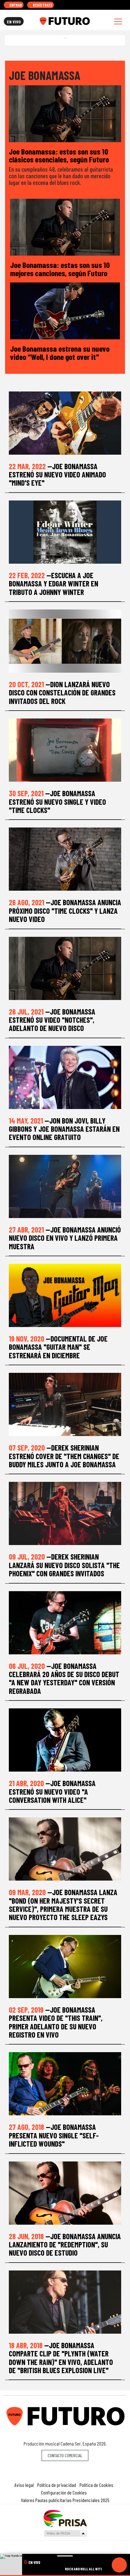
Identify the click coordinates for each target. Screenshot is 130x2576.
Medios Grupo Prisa (65, 2533)
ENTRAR (15, 5)
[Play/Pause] (119, 2565)
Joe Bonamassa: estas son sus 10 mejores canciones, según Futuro (60, 269)
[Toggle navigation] (118, 21)
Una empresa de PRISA (65, 2518)
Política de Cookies (96, 2485)
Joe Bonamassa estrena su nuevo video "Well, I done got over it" (60, 352)
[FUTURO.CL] (65, 21)
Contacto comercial (65, 2455)
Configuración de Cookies (64, 2492)
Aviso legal (24, 2485)
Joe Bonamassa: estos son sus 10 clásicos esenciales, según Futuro (59, 155)
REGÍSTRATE (42, 5)
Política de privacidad (57, 2485)
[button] (65, 2576)
